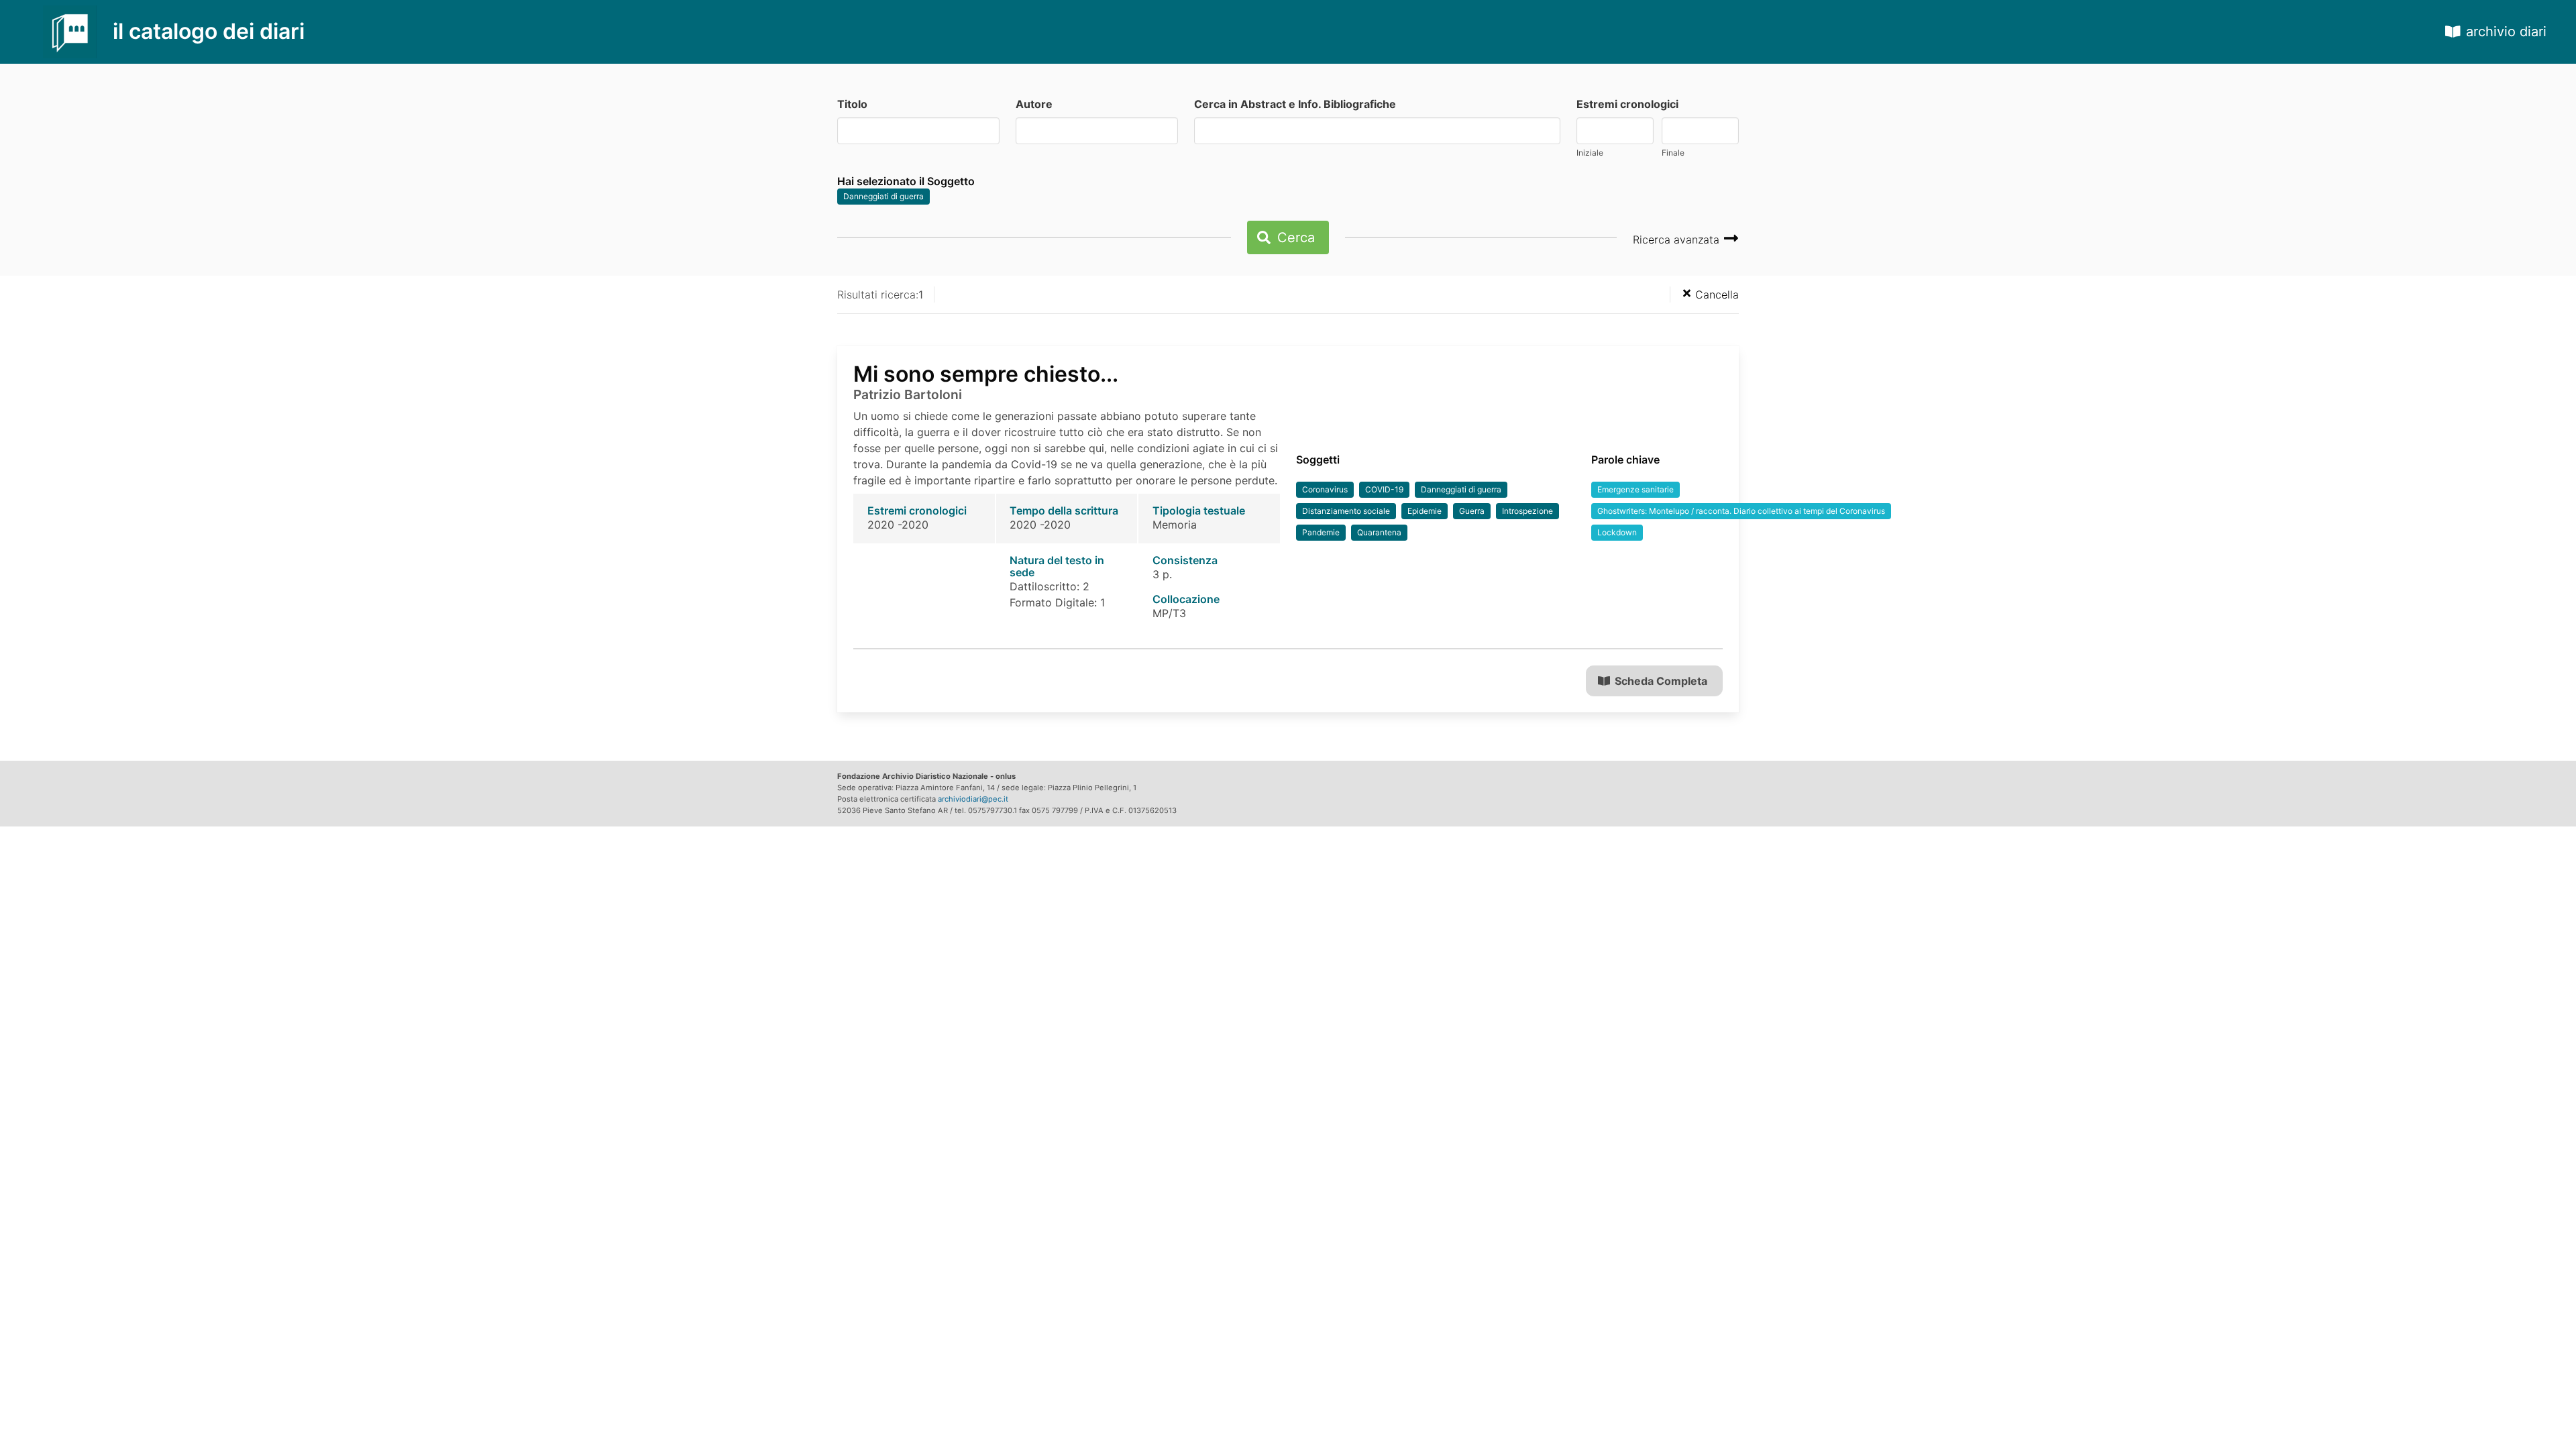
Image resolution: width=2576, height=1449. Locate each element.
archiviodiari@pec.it (973, 799)
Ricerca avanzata (1678, 239)
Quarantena (1379, 532)
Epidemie (1425, 511)
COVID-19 (1384, 489)
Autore (1034, 104)
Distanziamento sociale (1346, 511)
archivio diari (2506, 32)
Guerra (1472, 511)
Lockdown (1617, 532)
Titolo (852, 104)
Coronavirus (1325, 489)
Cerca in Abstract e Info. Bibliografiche (1295, 104)
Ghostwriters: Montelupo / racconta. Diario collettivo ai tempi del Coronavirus (1741, 511)
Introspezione (1527, 511)
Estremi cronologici (1627, 104)
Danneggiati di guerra (883, 196)
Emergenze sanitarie (1635, 489)
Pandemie (1321, 532)
